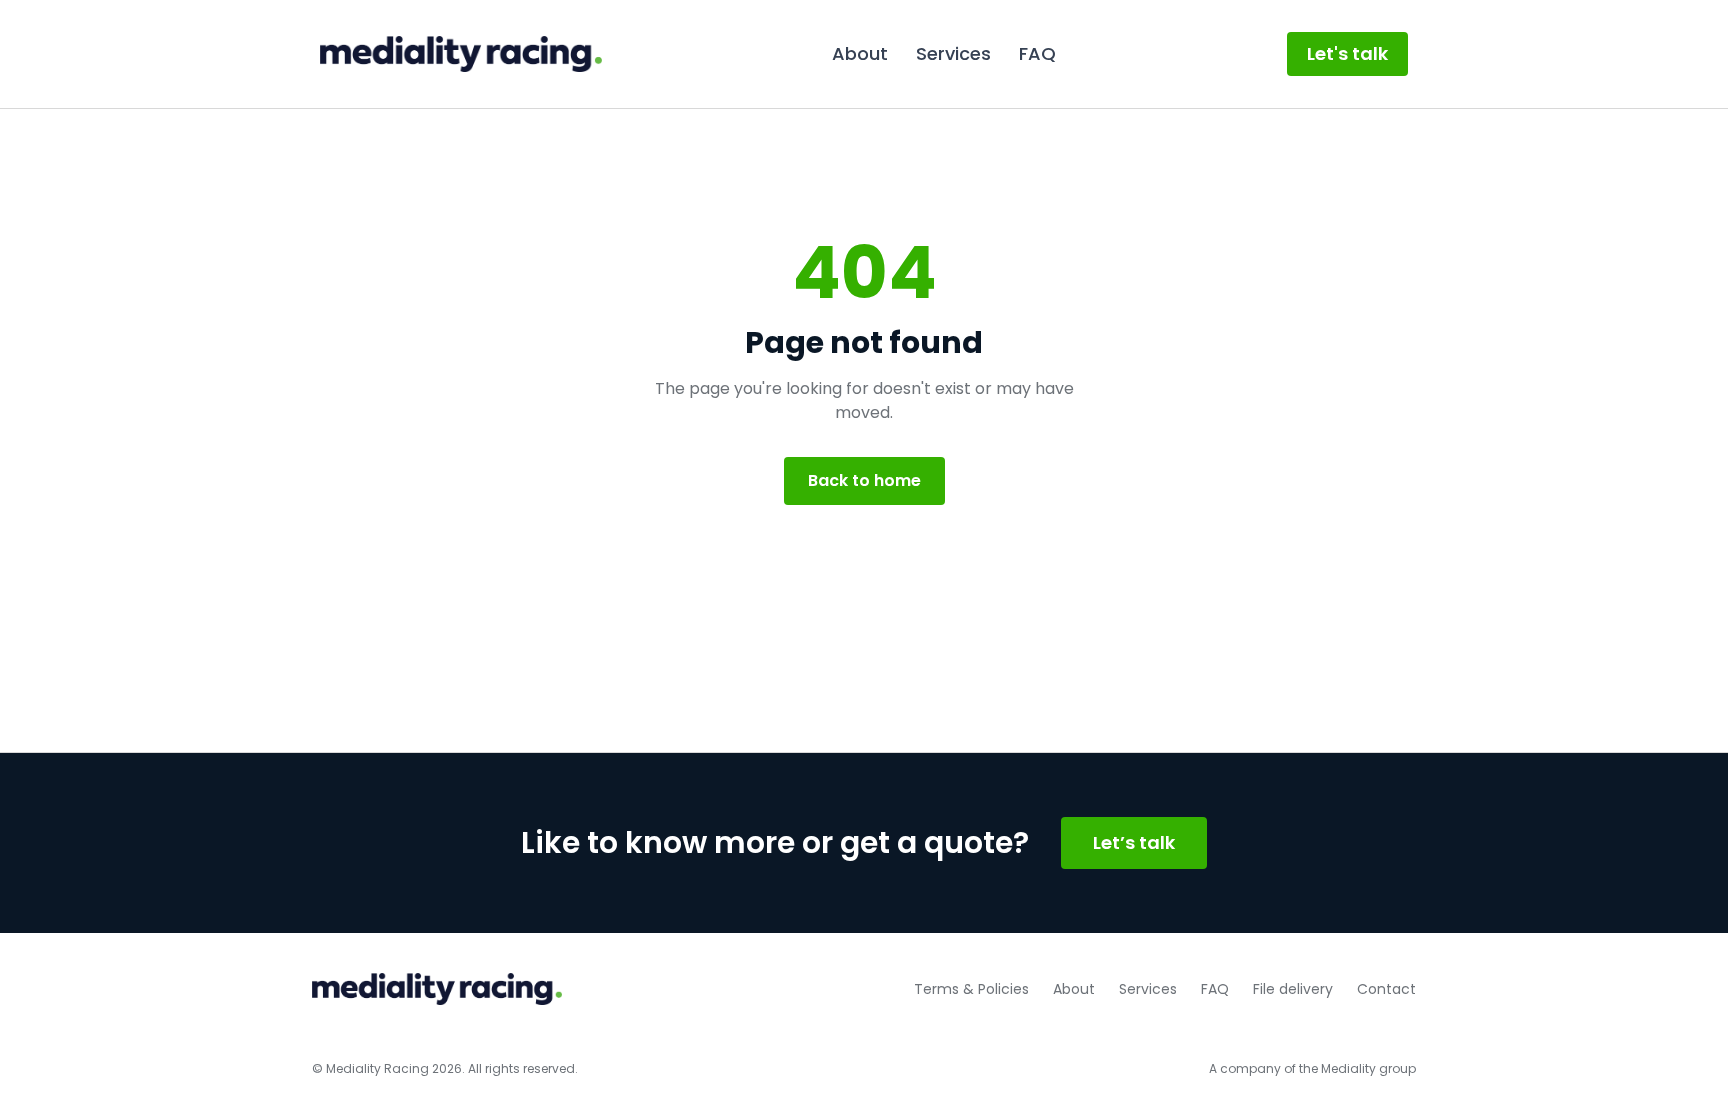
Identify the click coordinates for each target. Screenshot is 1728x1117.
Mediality (1348, 1068)
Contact (1386, 989)
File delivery (1293, 989)
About (860, 53)
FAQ (1037, 53)
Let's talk (1347, 53)
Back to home (864, 480)
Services (953, 53)
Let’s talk (1134, 842)
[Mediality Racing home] (461, 54)
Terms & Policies (971, 989)
